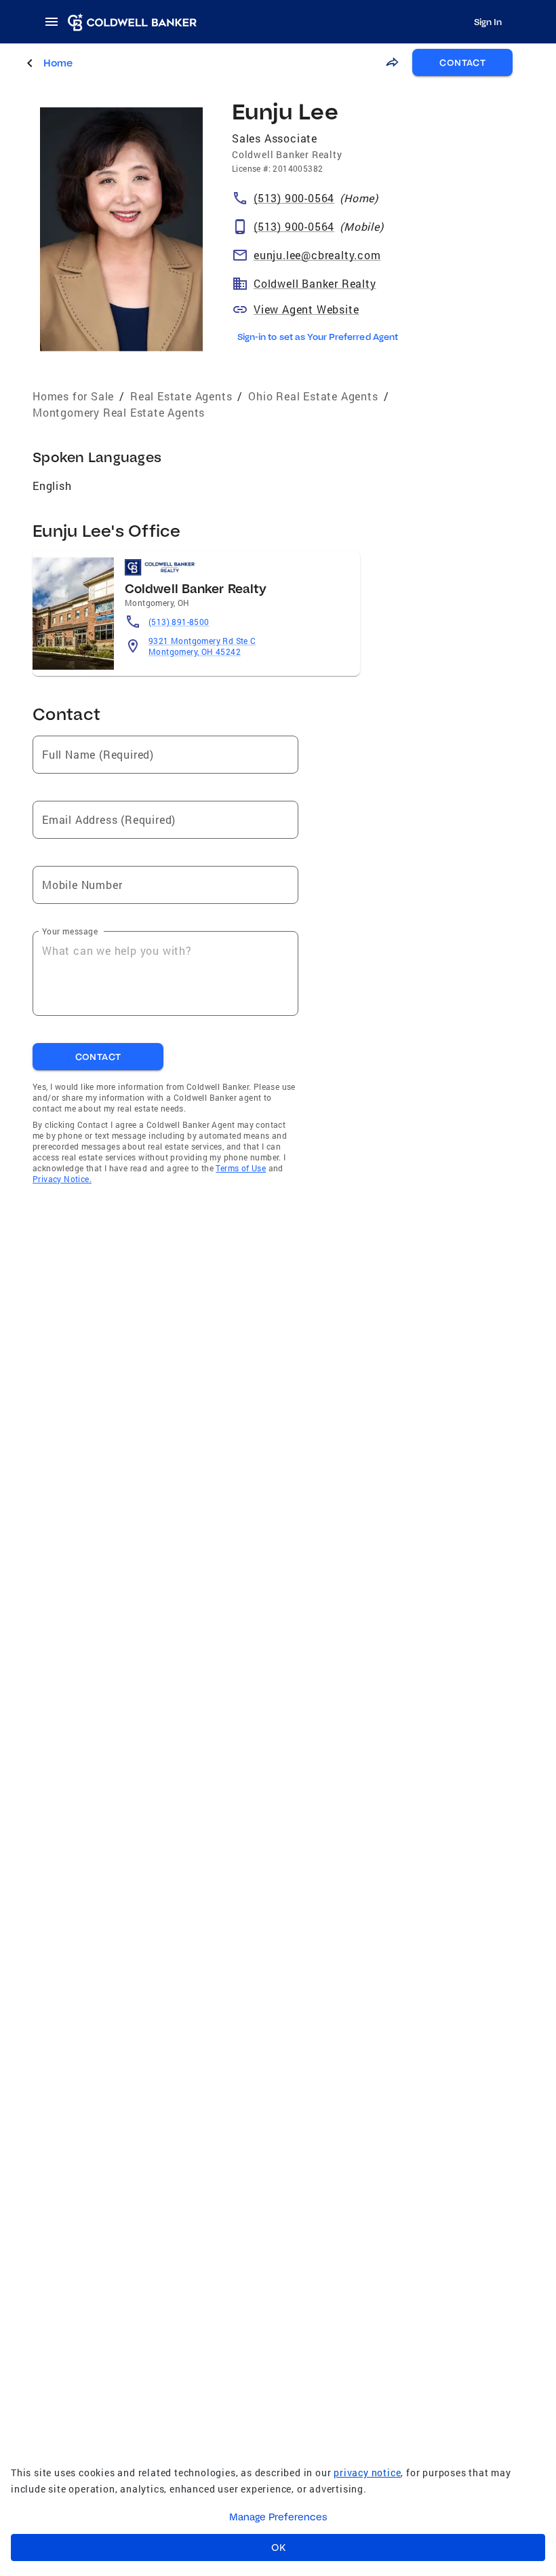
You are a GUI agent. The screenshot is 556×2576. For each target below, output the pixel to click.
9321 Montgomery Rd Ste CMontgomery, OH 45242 (202, 646)
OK (278, 2547)
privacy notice (367, 2473)
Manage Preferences (278, 2517)
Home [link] (58, 63)
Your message (70, 931)
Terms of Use (241, 1168)
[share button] (392, 62)
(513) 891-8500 (179, 622)
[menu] (56, 22)
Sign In (488, 22)
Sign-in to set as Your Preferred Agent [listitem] (318, 337)
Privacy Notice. (62, 1179)
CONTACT (462, 62)
